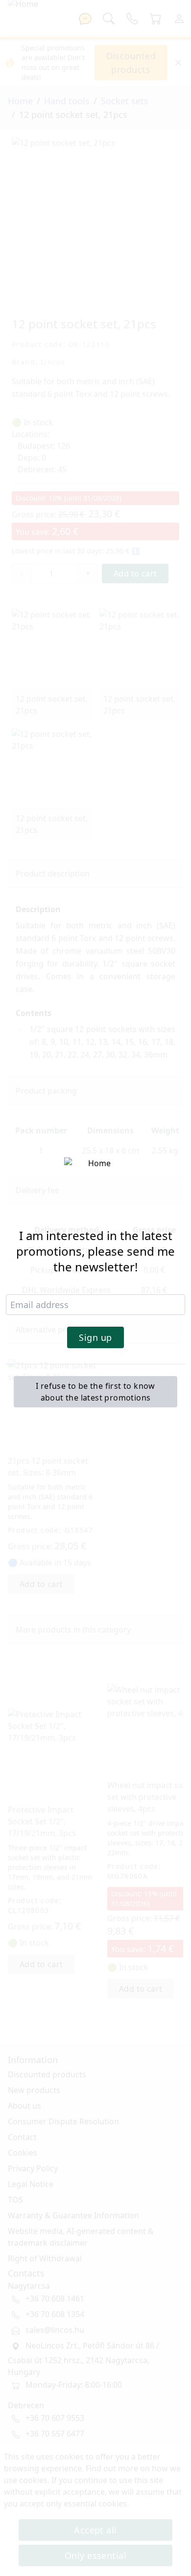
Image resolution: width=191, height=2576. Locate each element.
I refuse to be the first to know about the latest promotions (95, 1392)
